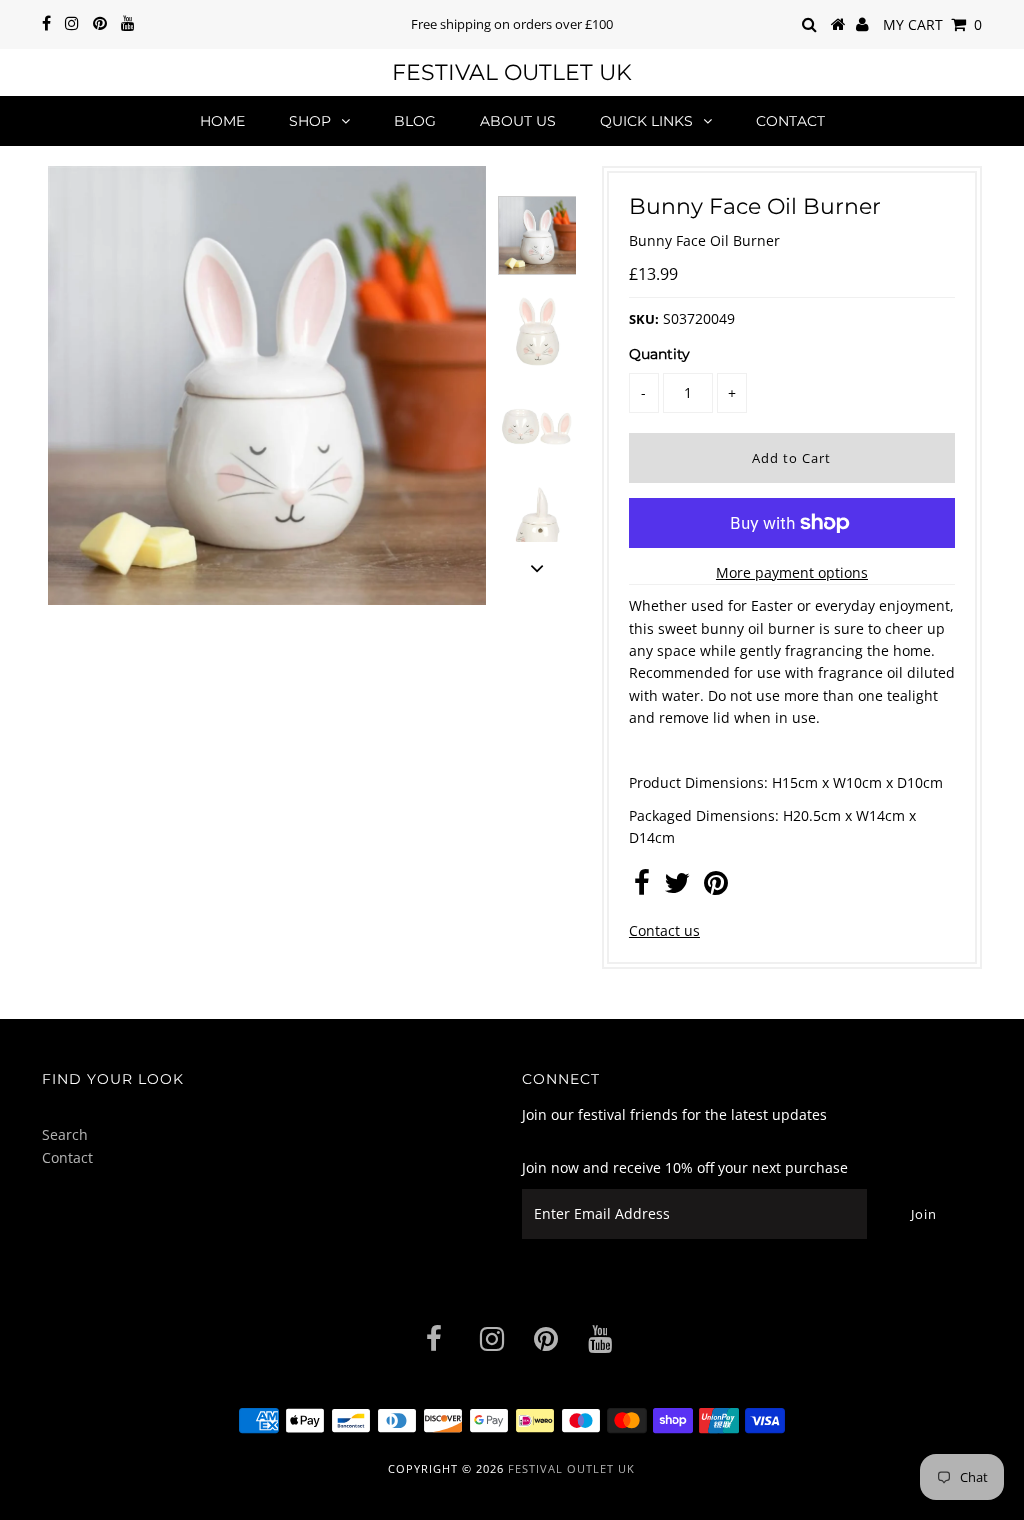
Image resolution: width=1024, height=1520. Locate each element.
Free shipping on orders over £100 (512, 24)
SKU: (644, 319)
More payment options (792, 572)
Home (222, 121)
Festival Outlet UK (512, 72)
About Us (518, 121)
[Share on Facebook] (642, 887)
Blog (415, 121)
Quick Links (646, 121)
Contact (790, 121)
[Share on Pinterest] (716, 887)
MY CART (932, 24)
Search (65, 1134)
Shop (310, 121)
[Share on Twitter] (677, 887)
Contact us (664, 930)
